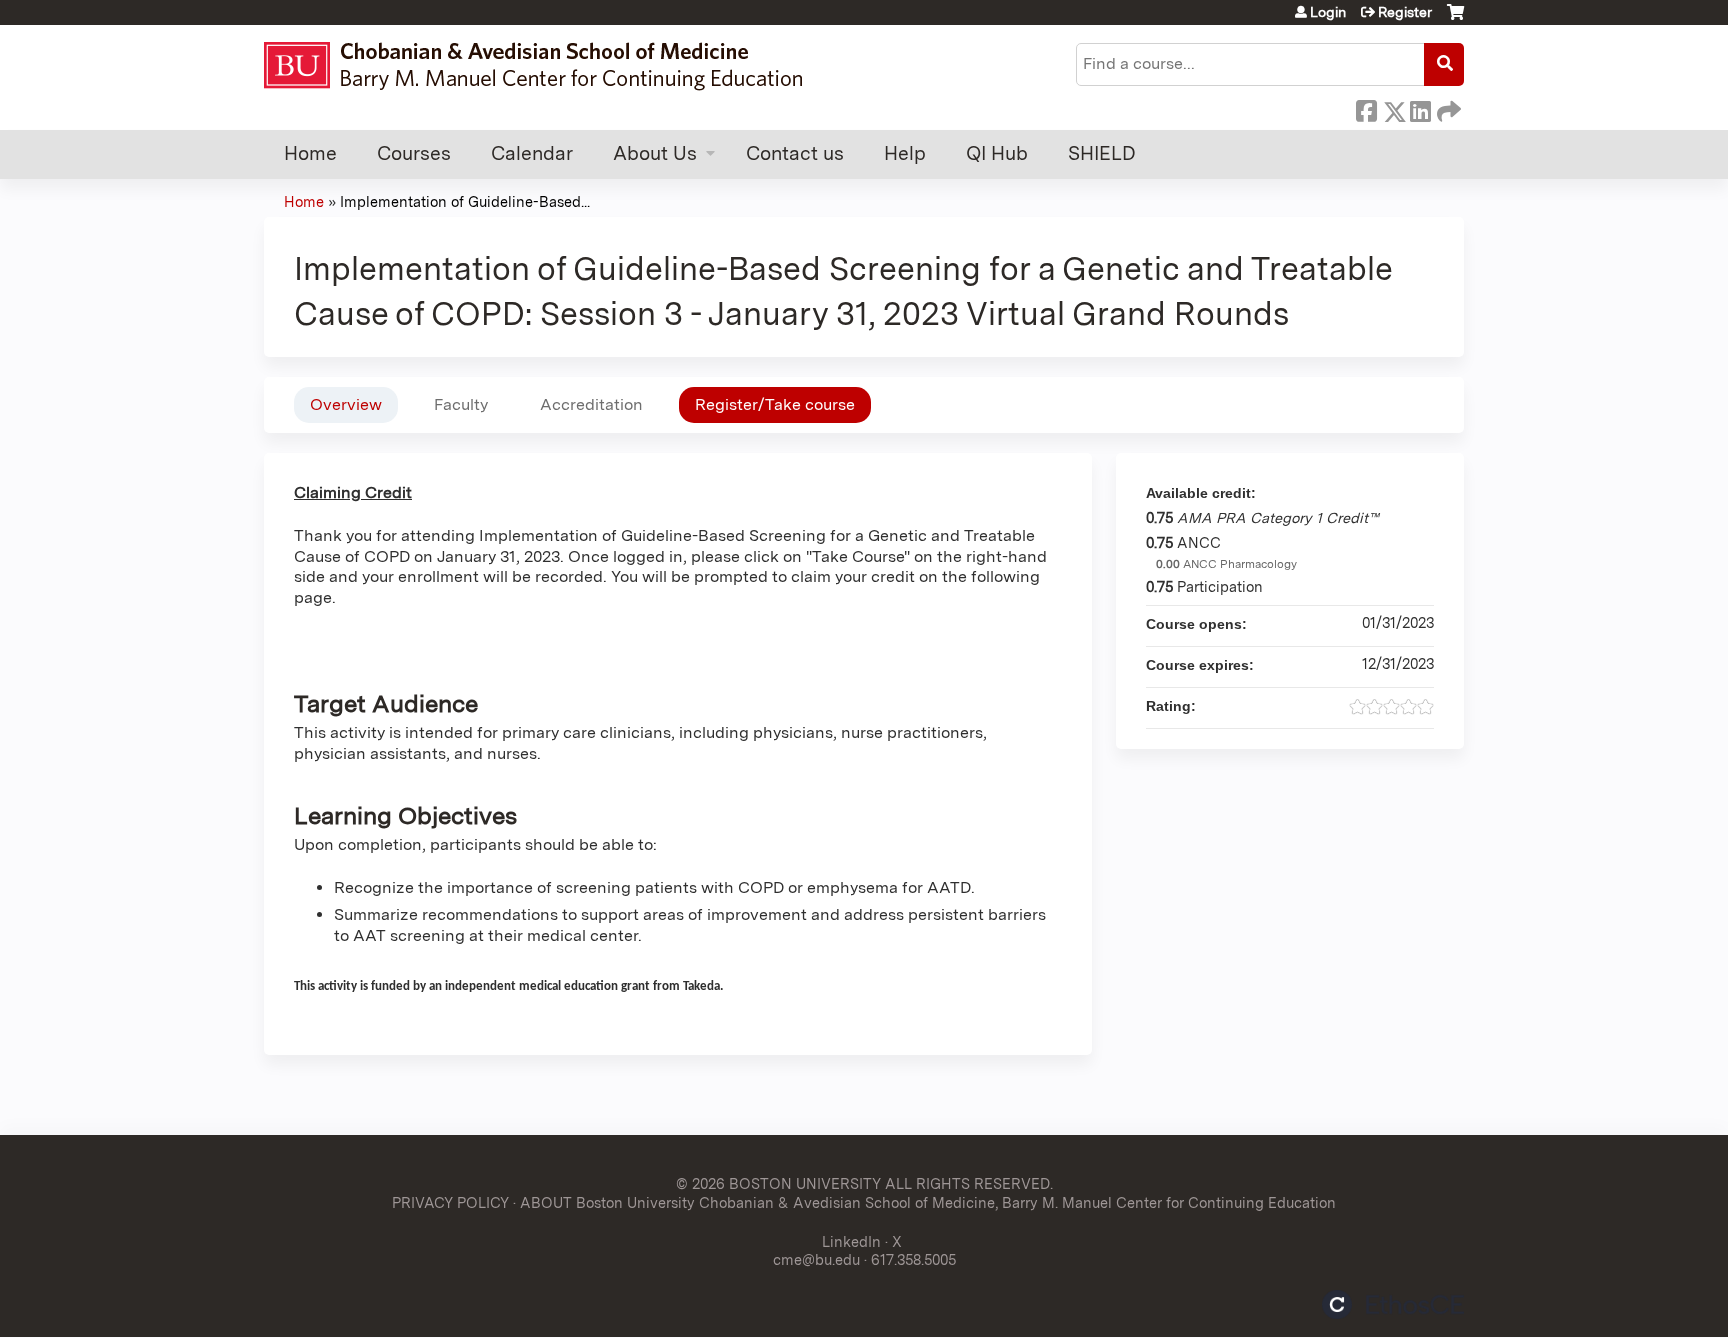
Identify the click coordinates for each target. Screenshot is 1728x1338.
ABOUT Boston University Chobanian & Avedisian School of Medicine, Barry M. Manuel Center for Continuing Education (928, 1202)
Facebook (1366, 108)
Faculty (461, 404)
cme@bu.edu (816, 1259)
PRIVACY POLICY (450, 1202)
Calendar (532, 153)
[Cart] (1455, 19)
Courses (414, 153)
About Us (655, 153)
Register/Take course (775, 404)
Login (1328, 12)
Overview (346, 404)
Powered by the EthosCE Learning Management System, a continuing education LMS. (1393, 1304)
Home (310, 153)
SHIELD (1102, 153)
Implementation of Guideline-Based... (465, 201)
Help (905, 153)
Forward (1447, 108)
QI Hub (997, 153)
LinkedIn (1420, 108)
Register (1405, 12)
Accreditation (591, 404)
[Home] (542, 65)
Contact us (795, 153)
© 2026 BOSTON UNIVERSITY (778, 1183)
